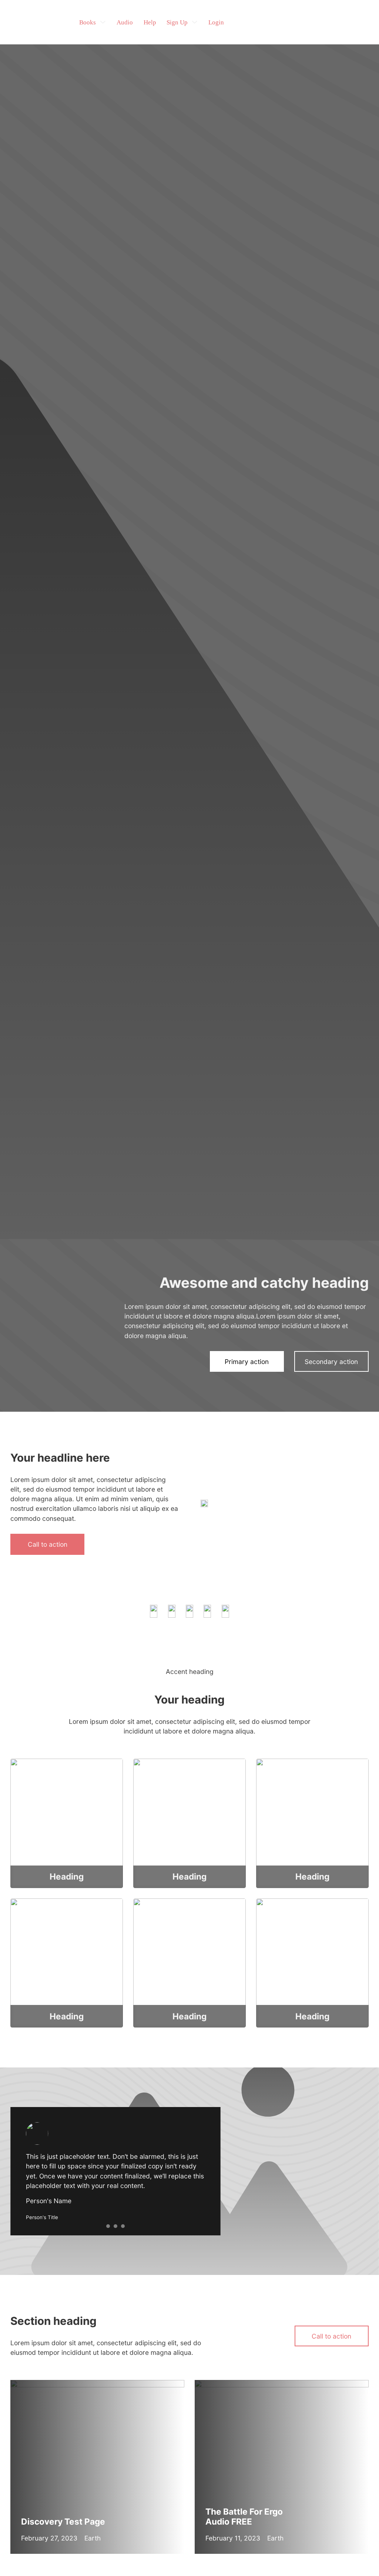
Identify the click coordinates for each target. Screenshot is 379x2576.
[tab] (108, 2226)
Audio (125, 22)
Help (150, 22)
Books (88, 22)
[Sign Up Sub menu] (194, 22)
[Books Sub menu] (103, 22)
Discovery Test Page (63, 2521)
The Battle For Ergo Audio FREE (244, 2516)
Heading (67, 1876)
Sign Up (177, 22)
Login (216, 22)
